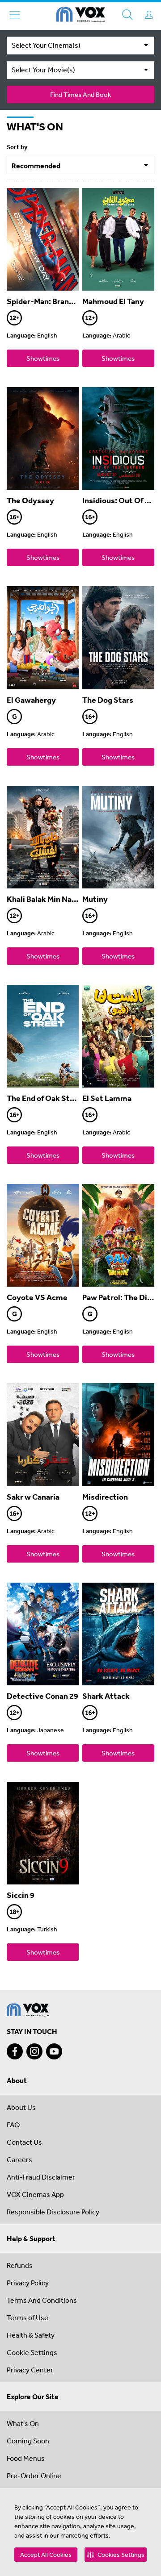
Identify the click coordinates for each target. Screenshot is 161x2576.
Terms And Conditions (42, 2300)
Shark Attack (106, 1696)
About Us (21, 2107)
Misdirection (105, 1497)
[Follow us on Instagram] (34, 2051)
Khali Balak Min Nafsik (46, 899)
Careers (19, 2159)
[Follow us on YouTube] (54, 2051)
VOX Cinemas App (35, 2194)
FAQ (13, 2125)
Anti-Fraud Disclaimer (41, 2177)
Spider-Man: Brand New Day (57, 301)
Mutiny (95, 899)
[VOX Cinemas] (81, 16)
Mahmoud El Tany (113, 301)
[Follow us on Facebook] (15, 2051)
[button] (116, 2555)
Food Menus (26, 2458)
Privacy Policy (28, 2283)
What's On (23, 2423)
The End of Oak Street (46, 1098)
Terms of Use (28, 2318)
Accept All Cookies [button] (46, 2555)
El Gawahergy (31, 700)
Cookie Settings (32, 2352)
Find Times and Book (80, 94)
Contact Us (24, 2142)
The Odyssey (30, 500)
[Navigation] (15, 15)
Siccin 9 (21, 1895)
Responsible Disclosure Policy (53, 2212)
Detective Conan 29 (42, 1696)
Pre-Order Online (34, 2476)
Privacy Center (30, 2370)
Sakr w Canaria (33, 1497)
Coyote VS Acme (37, 1297)
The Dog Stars (108, 700)
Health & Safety (31, 2335)
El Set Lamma (107, 1098)
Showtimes (43, 358)
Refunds (20, 2265)
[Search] (127, 15)
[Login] (149, 15)
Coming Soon (28, 2441)
